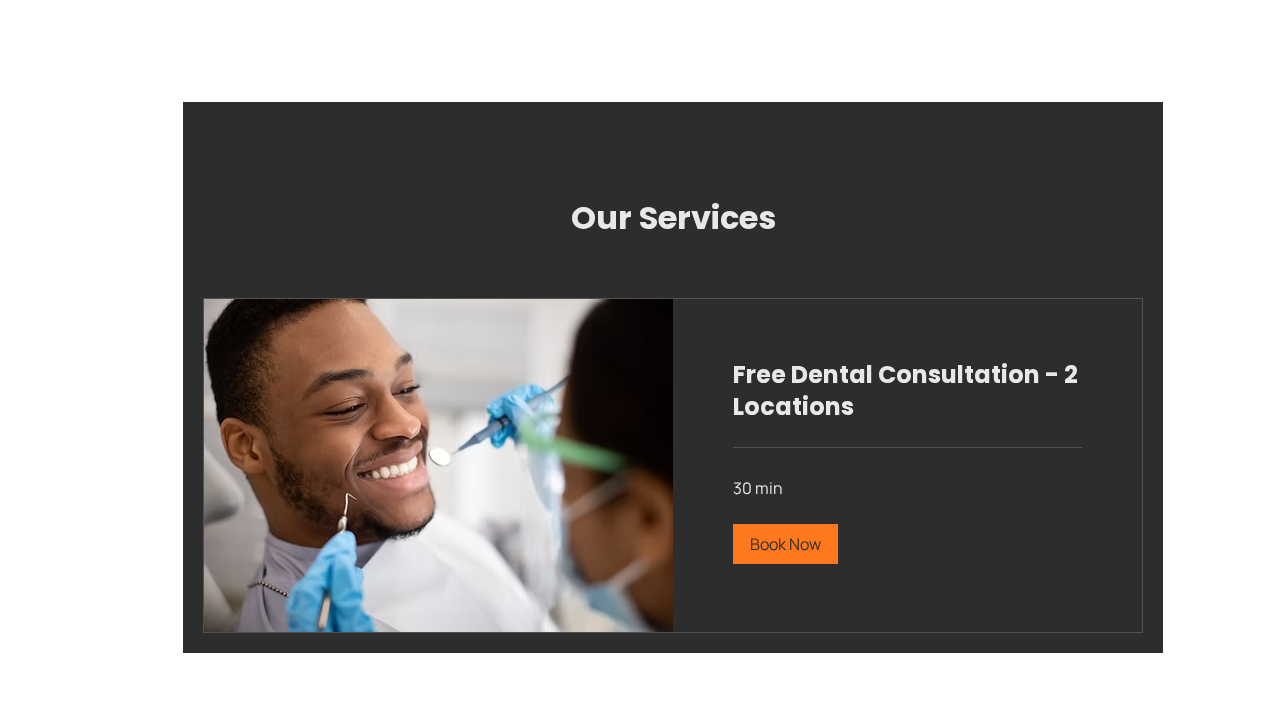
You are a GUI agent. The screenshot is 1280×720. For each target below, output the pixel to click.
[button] (785, 544)
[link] (907, 391)
